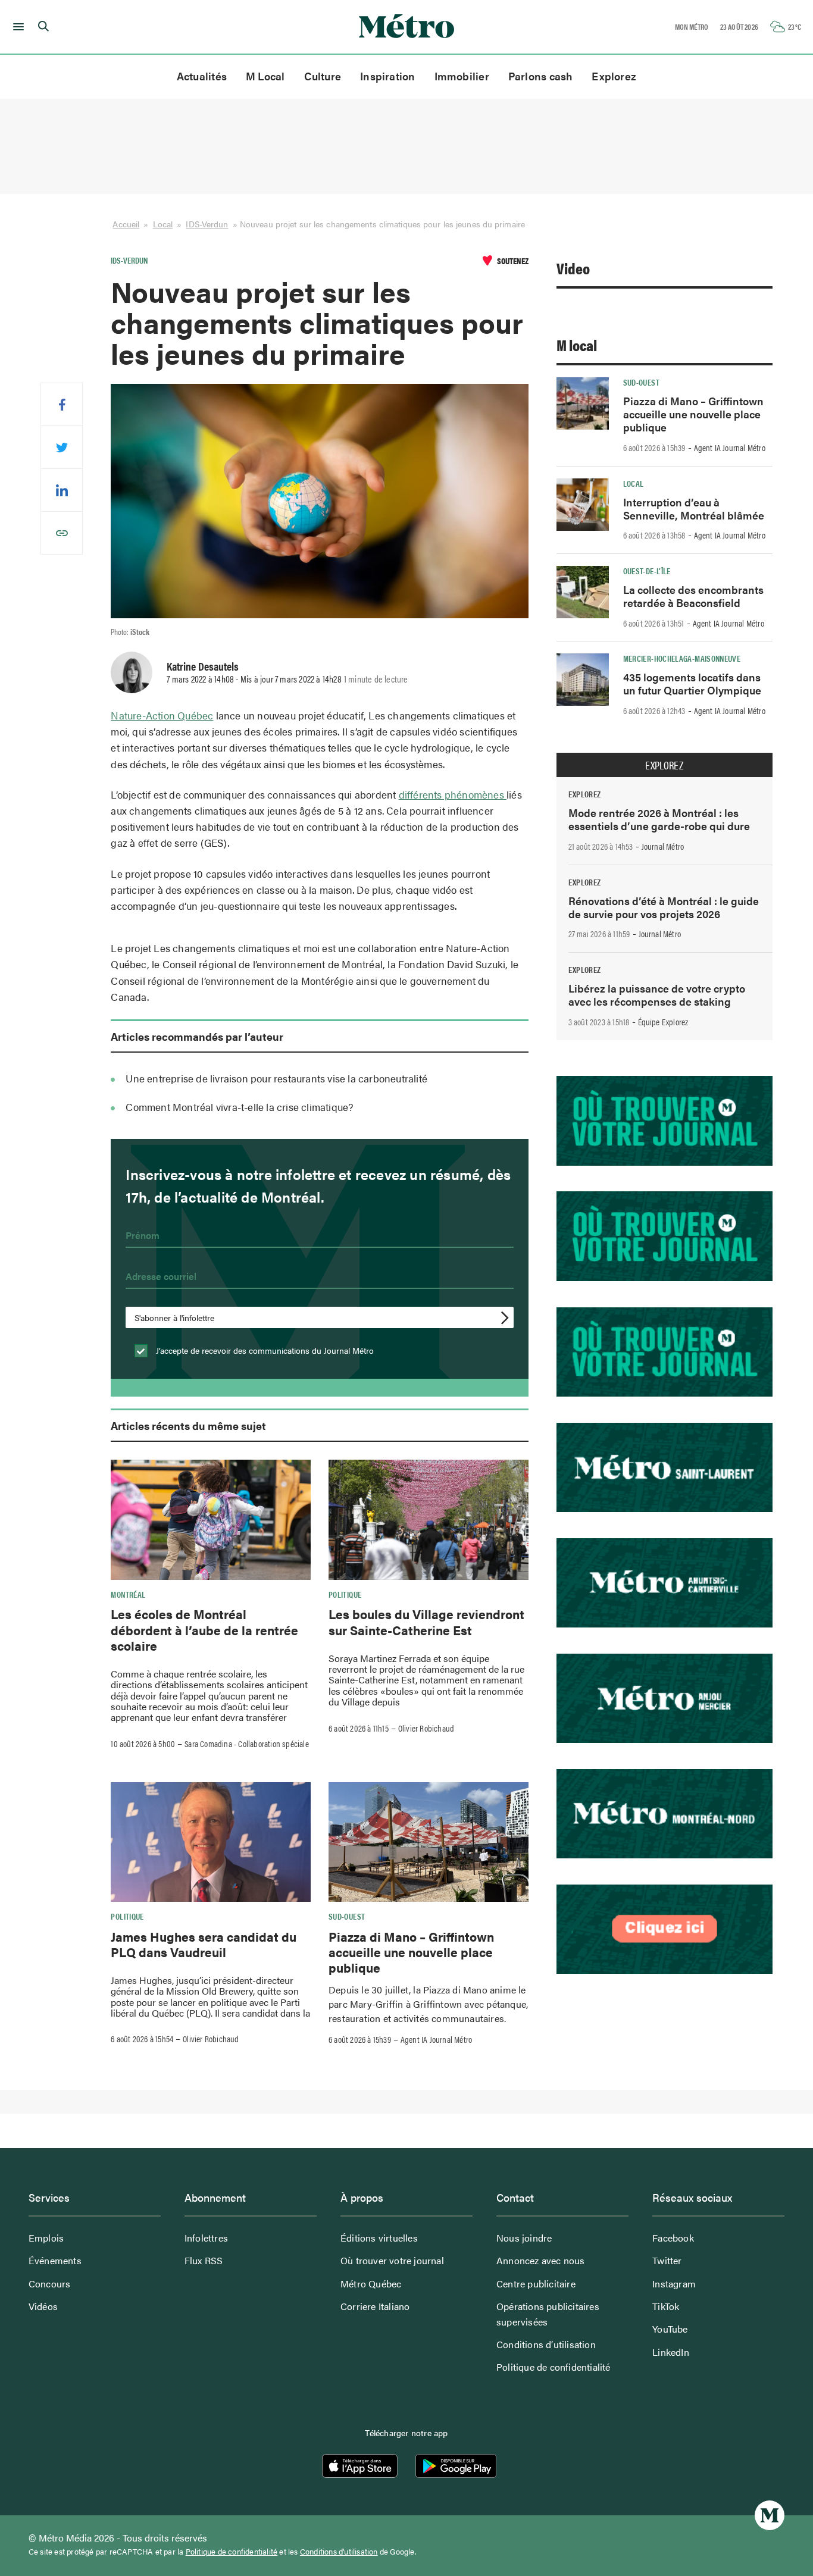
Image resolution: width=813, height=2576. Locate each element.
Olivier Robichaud (426, 1728)
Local (163, 224)
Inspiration (387, 76)
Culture (323, 76)
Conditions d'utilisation (339, 2552)
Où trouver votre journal (392, 2260)
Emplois (46, 2238)
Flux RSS (204, 2260)
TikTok (666, 2306)
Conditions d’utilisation (546, 2344)
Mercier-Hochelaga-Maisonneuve (682, 658)
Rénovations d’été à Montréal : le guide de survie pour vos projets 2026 (664, 907)
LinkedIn (671, 2352)
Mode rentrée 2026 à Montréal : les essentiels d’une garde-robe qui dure (659, 819)
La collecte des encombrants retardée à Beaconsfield (693, 596)
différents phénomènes (453, 794)
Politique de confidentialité (554, 2367)
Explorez (614, 76)
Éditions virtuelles (379, 2238)
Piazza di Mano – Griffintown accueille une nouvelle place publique (411, 1952)
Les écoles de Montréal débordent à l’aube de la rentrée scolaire (204, 1630)
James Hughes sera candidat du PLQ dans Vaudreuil (204, 1944)
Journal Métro (663, 846)
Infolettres (206, 2238)
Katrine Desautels (203, 666)
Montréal (128, 1594)
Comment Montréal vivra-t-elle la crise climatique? (239, 1107)
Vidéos (43, 2306)
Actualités (202, 76)
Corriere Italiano (375, 2306)
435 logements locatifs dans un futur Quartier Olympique (692, 683)
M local (577, 345)
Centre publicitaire (536, 2284)
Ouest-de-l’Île (647, 571)
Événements (55, 2260)
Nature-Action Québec (162, 715)
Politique (345, 1594)
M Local (265, 76)
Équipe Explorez (663, 1022)
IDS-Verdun (207, 224)
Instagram (674, 2284)
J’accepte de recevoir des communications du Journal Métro (264, 1350)
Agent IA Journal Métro (436, 2039)
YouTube (670, 2329)
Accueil (126, 224)
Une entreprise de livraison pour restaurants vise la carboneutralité (276, 1078)
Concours (50, 2284)
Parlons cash (541, 76)
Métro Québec (371, 2284)
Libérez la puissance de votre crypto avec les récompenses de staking (657, 995)
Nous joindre (524, 2238)
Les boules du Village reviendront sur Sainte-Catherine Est (426, 1622)
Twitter (667, 2260)
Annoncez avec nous (541, 2260)
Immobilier (462, 76)
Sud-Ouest (347, 1916)
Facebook (673, 2238)
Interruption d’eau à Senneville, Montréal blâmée (694, 508)
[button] (16, 27)
